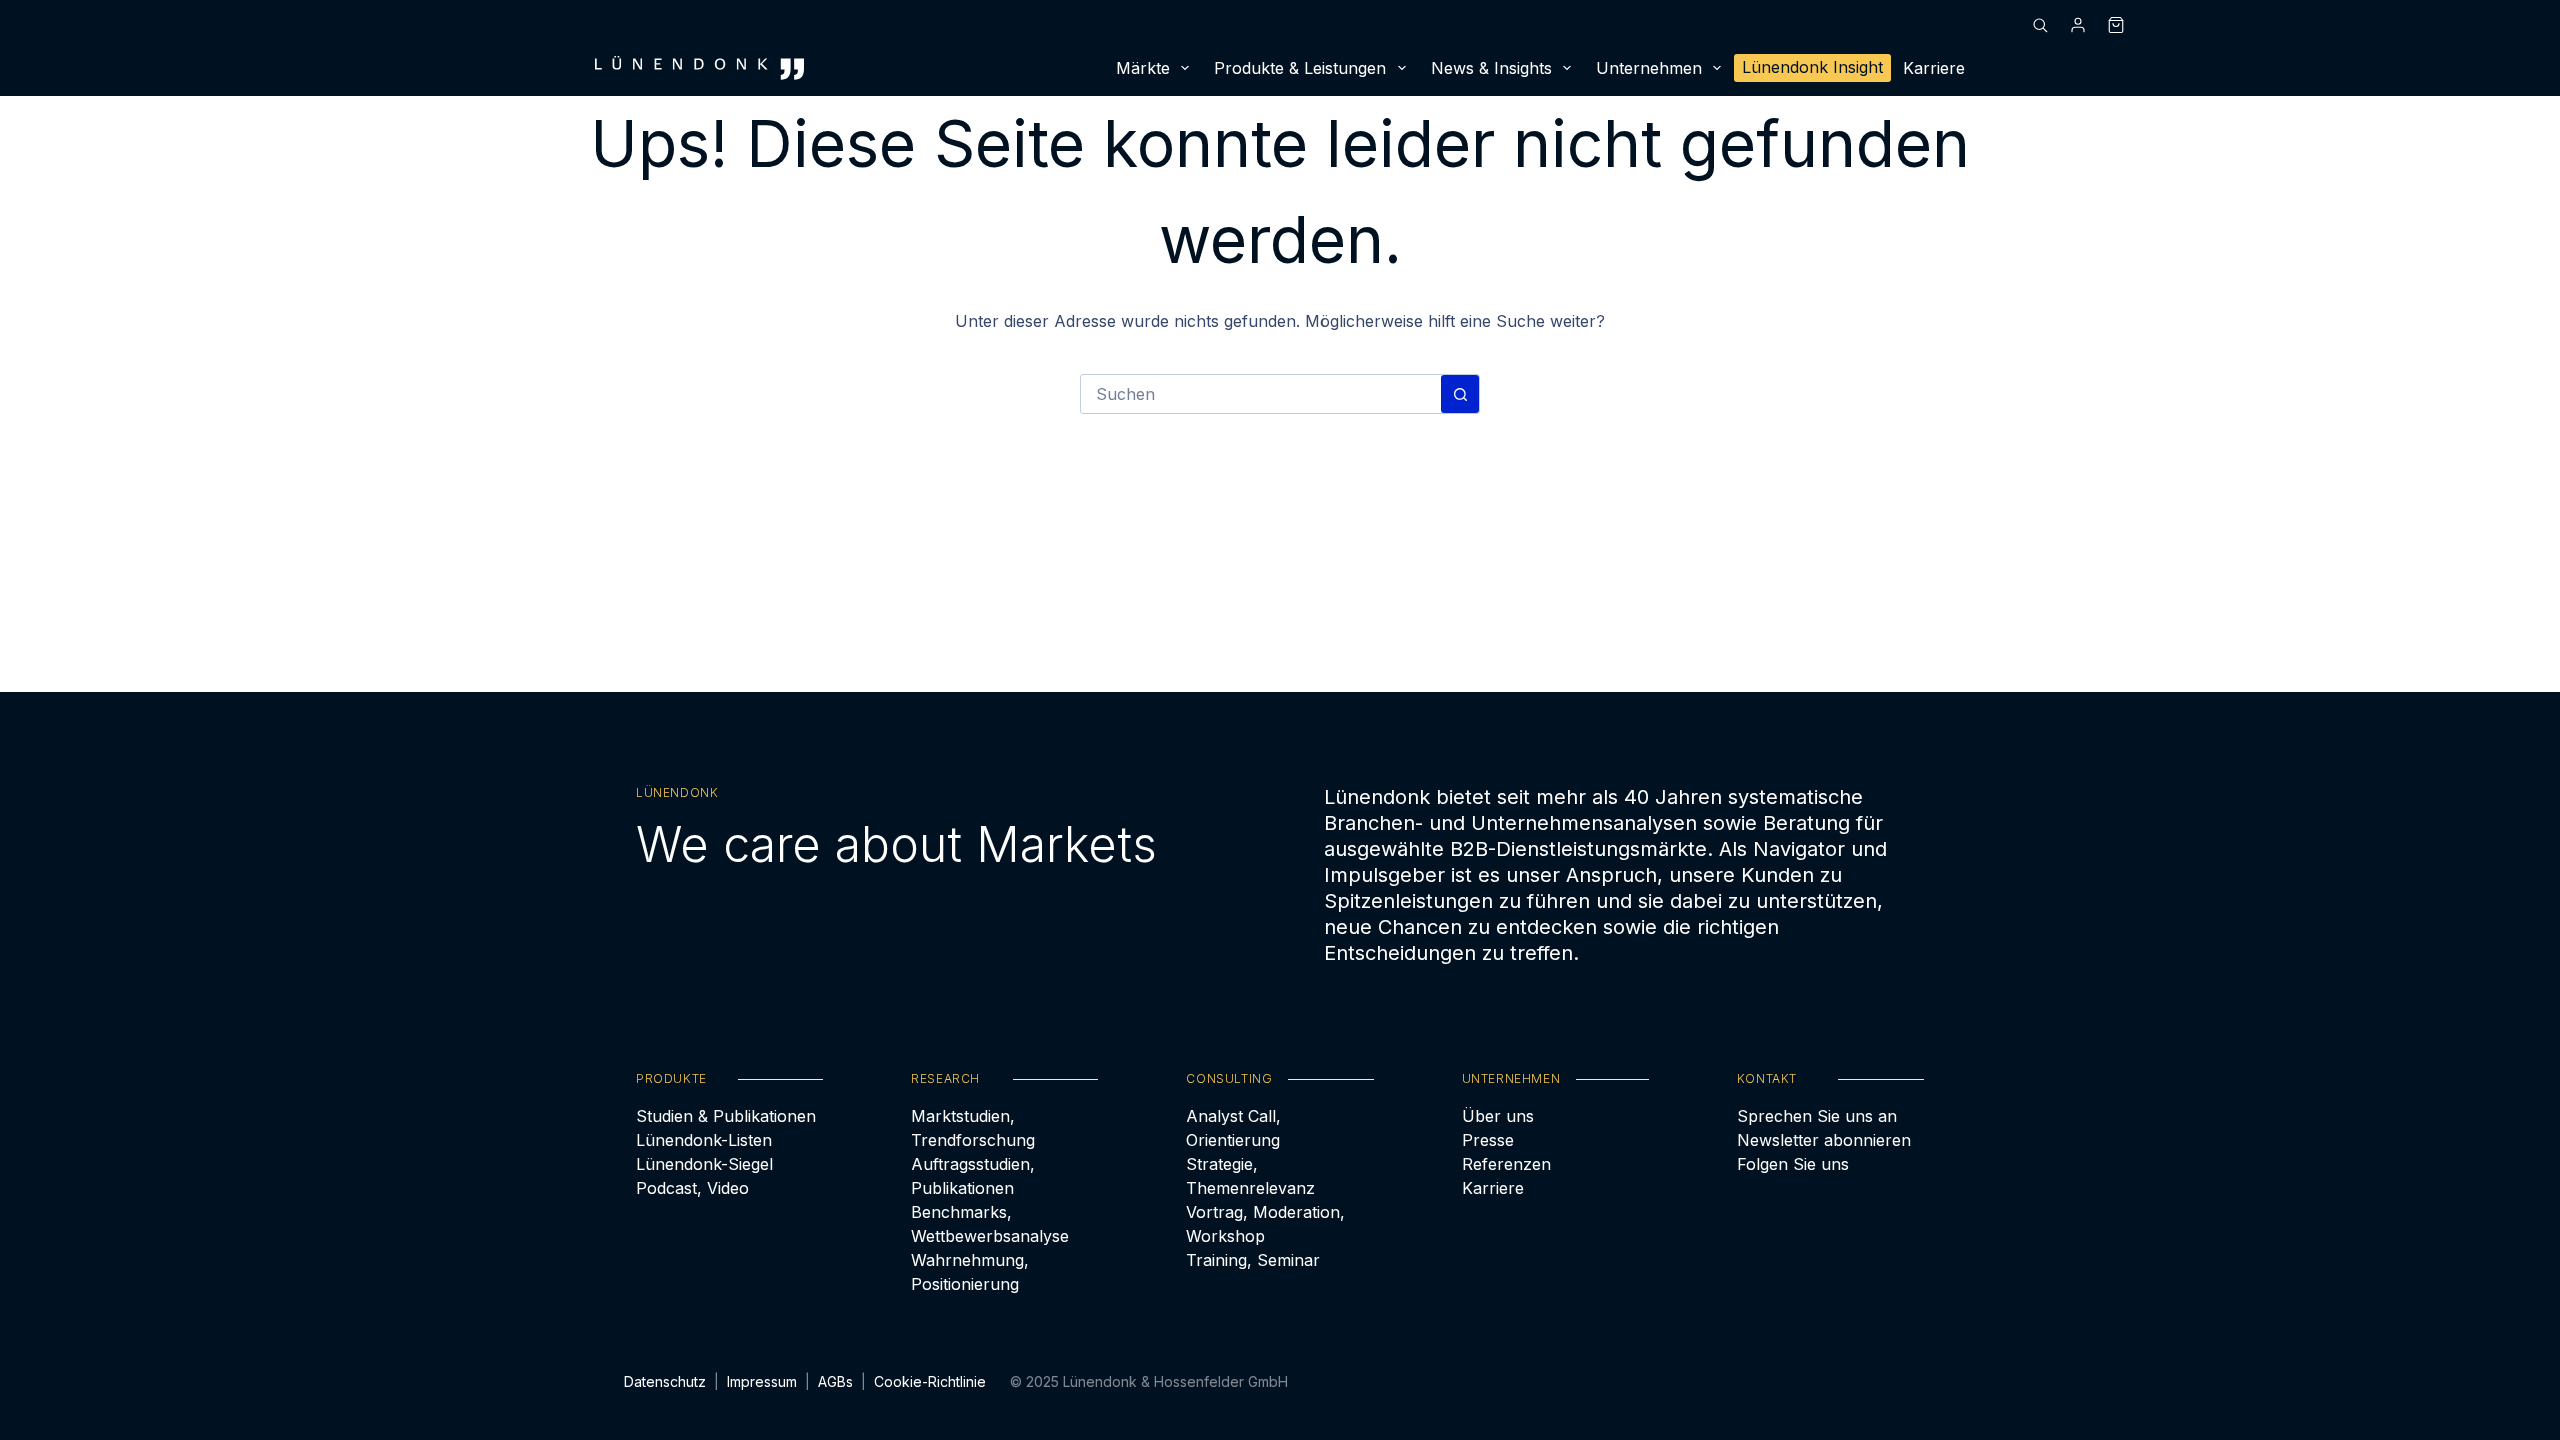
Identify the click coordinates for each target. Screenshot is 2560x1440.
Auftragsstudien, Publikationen (973, 1176)
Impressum (762, 1381)
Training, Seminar (1253, 1260)
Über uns (1498, 1116)
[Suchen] (2040, 25)
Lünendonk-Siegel (704, 1164)
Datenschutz (665, 1381)
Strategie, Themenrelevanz (1250, 1176)
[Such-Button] (1460, 394)
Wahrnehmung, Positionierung (970, 1272)
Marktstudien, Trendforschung (973, 1128)
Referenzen (1506, 1164)
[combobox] (1261, 394)
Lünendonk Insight (1812, 67)
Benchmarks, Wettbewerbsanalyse (990, 1224)
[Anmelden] (2078, 25)
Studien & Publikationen (726, 1116)
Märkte (1143, 68)
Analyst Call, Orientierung (1233, 1128)
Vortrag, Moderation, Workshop (1265, 1224)
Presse (1488, 1140)
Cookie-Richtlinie (930, 1381)
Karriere (1934, 68)
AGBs (835, 1381)
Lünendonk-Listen (704, 1140)
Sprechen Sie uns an (1817, 1116)
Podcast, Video (692, 1188)
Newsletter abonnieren (1824, 1140)
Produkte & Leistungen (1300, 68)
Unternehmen (1649, 68)
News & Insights (1491, 68)
